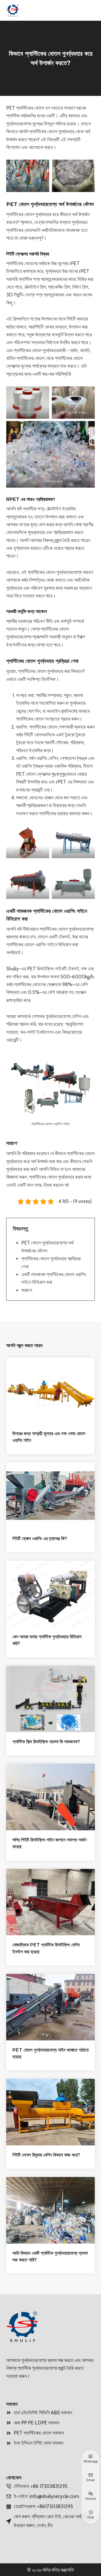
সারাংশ (27, 1290)
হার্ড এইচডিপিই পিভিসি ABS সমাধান (43, 2413)
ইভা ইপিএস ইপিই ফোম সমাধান (38, 2443)
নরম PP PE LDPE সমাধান (37, 2423)
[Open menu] (89, 10)
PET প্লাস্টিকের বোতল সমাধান (39, 2433)
